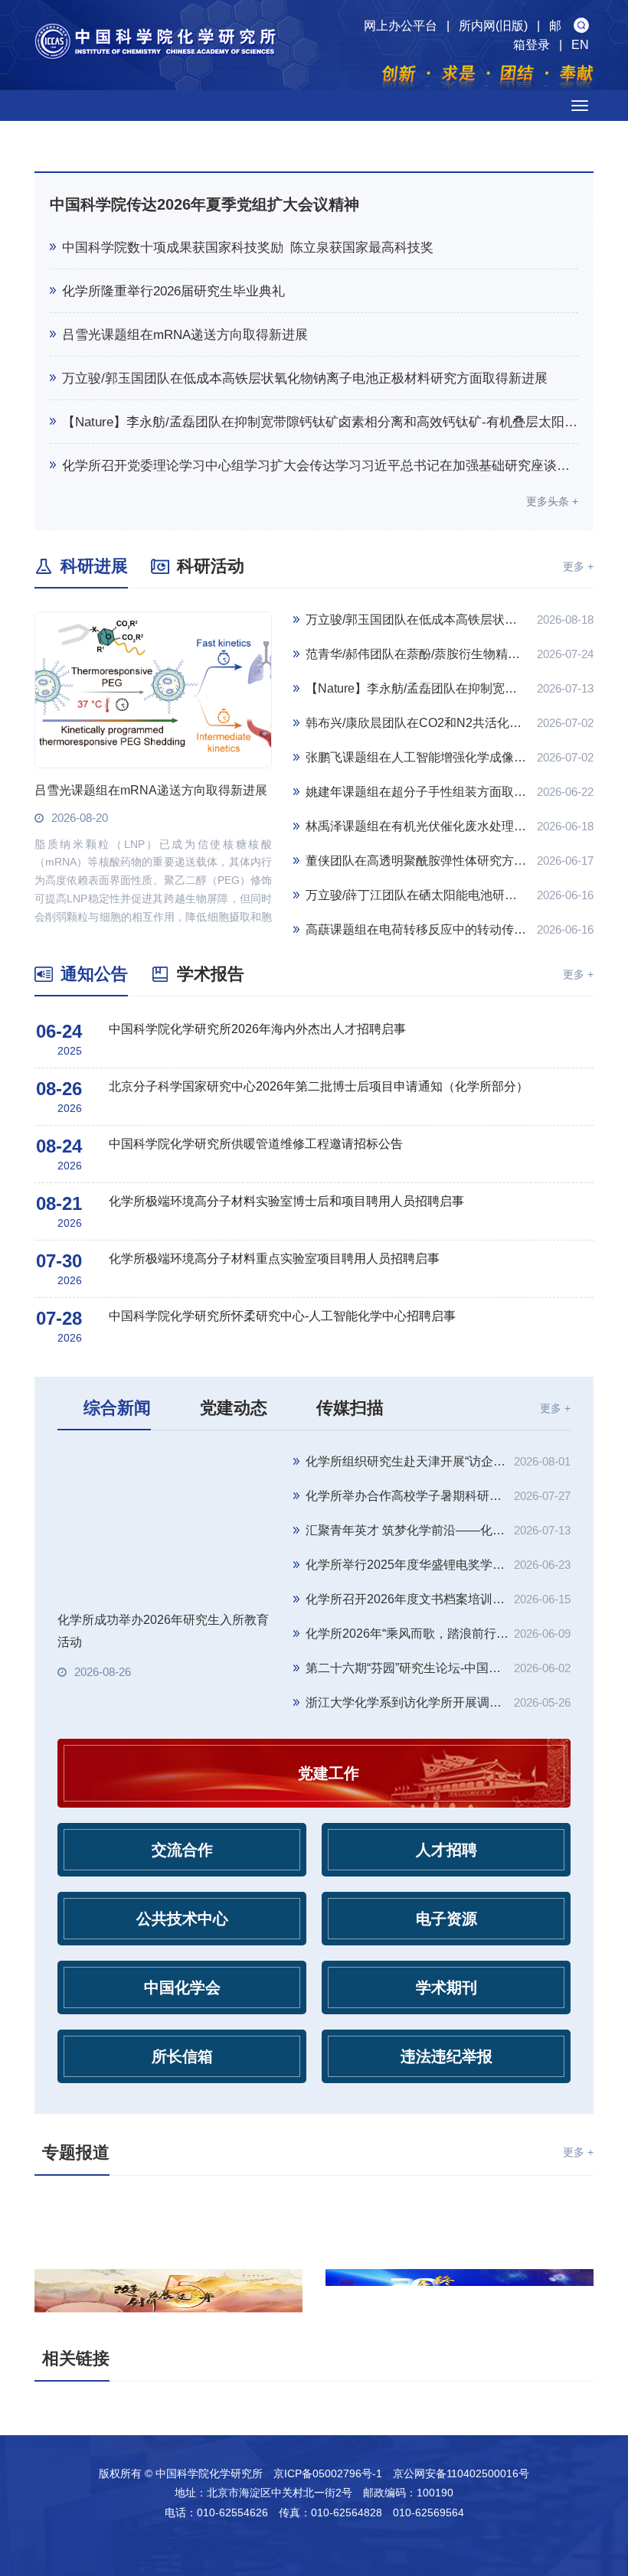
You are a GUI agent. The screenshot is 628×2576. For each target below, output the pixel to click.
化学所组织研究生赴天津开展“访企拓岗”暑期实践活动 (407, 1461)
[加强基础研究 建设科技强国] (168, 2222)
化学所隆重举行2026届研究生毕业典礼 (173, 291)
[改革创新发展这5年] (168, 2294)
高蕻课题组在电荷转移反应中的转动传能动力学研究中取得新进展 (417, 929)
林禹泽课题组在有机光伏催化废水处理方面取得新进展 (417, 826)
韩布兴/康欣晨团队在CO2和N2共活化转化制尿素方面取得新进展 (417, 723)
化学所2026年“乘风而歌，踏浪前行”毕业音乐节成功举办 (407, 1634)
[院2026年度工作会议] (460, 2222)
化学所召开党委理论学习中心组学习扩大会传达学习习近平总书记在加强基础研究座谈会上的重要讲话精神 (320, 466)
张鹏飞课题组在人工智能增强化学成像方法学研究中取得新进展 (417, 757)
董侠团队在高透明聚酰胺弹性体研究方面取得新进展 (417, 861)
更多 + (578, 566)
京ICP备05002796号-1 (328, 2473)
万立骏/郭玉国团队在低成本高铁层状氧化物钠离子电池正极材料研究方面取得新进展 (305, 378)
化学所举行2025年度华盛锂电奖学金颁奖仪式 (407, 1565)
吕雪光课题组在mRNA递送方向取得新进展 (185, 335)
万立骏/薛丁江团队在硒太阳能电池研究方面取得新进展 (417, 895)
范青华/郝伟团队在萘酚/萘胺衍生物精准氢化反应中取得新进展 (417, 654)
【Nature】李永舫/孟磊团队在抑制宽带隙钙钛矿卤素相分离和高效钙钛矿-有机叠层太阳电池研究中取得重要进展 (320, 422)
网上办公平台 (401, 26)
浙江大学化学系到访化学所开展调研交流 (407, 1702)
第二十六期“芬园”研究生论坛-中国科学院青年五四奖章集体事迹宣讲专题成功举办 (407, 1668)
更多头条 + (552, 501)
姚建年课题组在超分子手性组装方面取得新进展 (417, 792)
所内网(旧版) (493, 26)
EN (580, 45)
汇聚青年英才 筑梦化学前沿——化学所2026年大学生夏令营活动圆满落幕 (407, 1530)
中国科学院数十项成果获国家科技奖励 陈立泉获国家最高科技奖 (248, 248)
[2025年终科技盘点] (460, 2294)
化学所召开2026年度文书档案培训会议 (407, 1599)
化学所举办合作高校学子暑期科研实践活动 (407, 1496)
